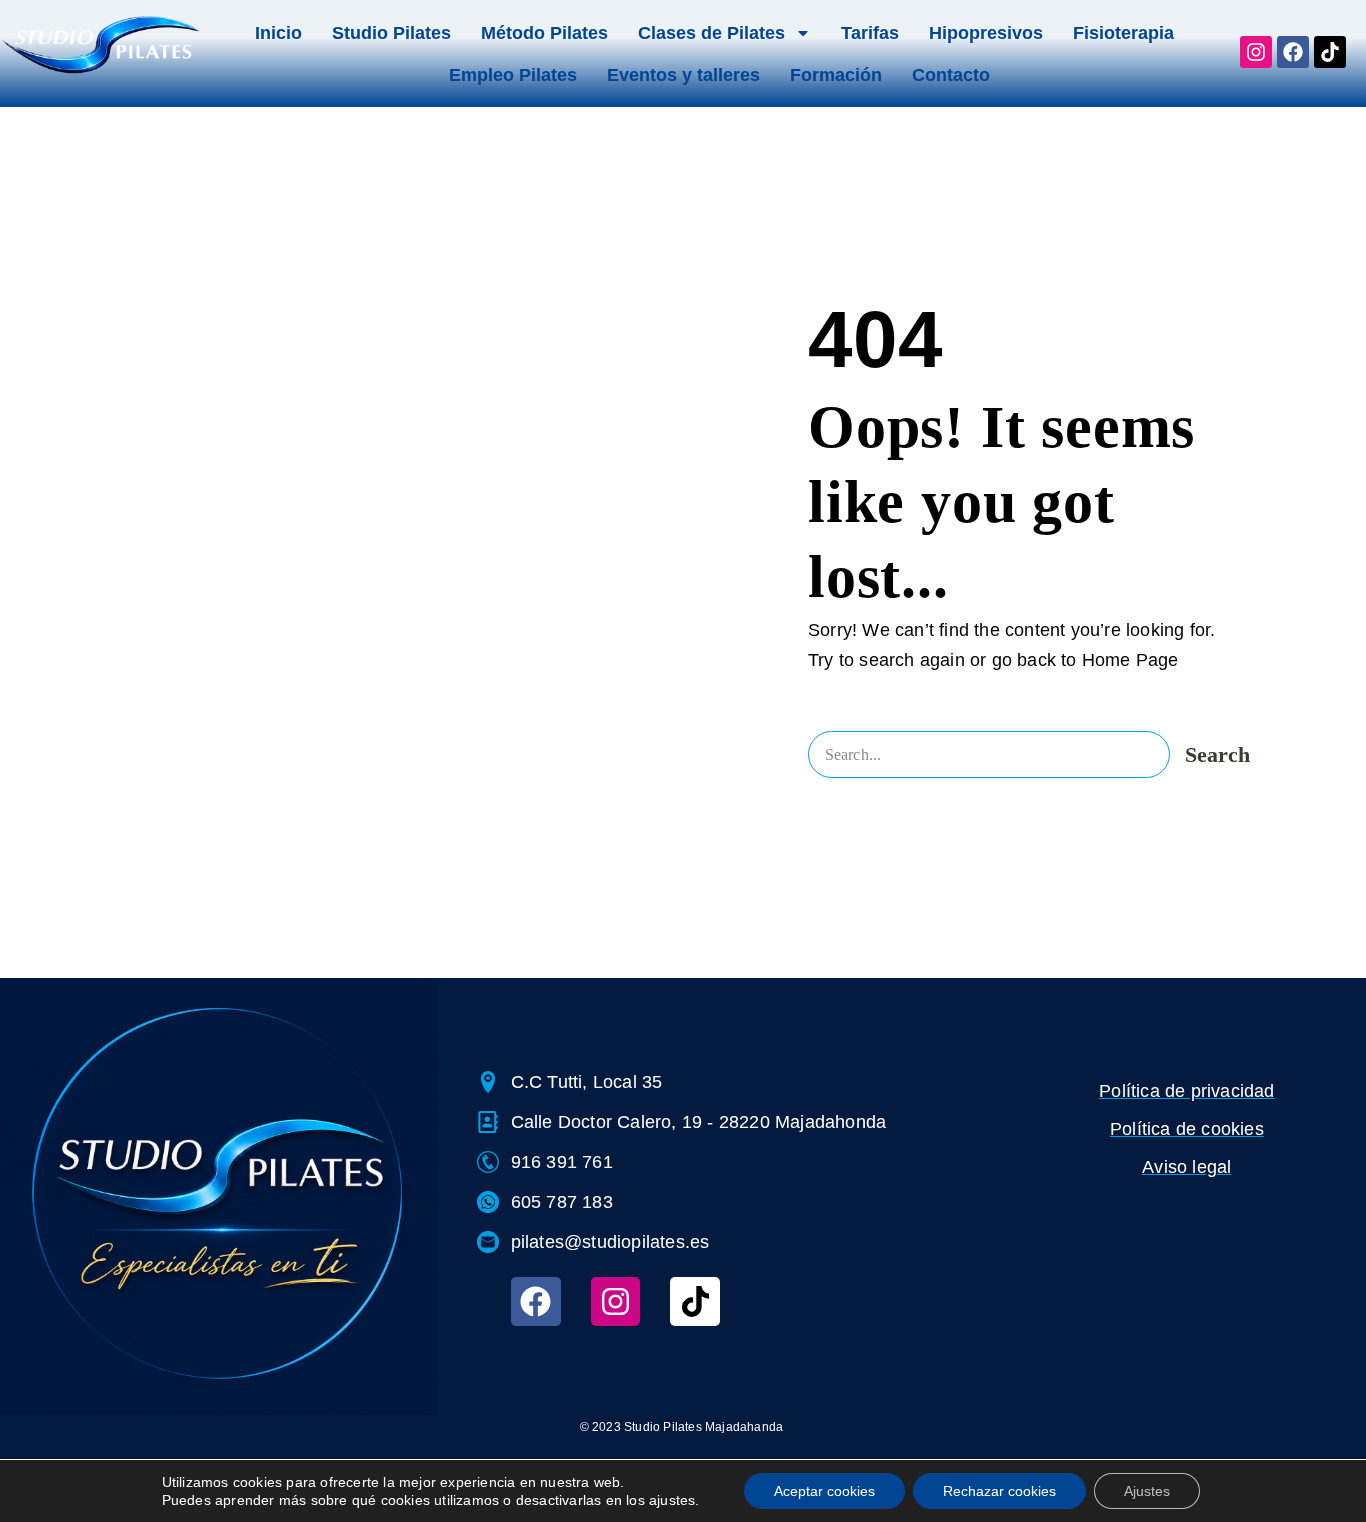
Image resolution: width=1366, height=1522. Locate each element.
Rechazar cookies (999, 1491)
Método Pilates (544, 33)
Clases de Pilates (711, 33)
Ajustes (1147, 1491)
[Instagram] (616, 1302)
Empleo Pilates (513, 75)
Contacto (951, 75)
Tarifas (870, 33)
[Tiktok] (695, 1302)
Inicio (278, 33)
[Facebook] (536, 1302)
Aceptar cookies (824, 1491)
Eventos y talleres (683, 75)
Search (1217, 754)
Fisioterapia (1123, 33)
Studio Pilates (391, 33)
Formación (836, 75)
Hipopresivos (986, 33)
